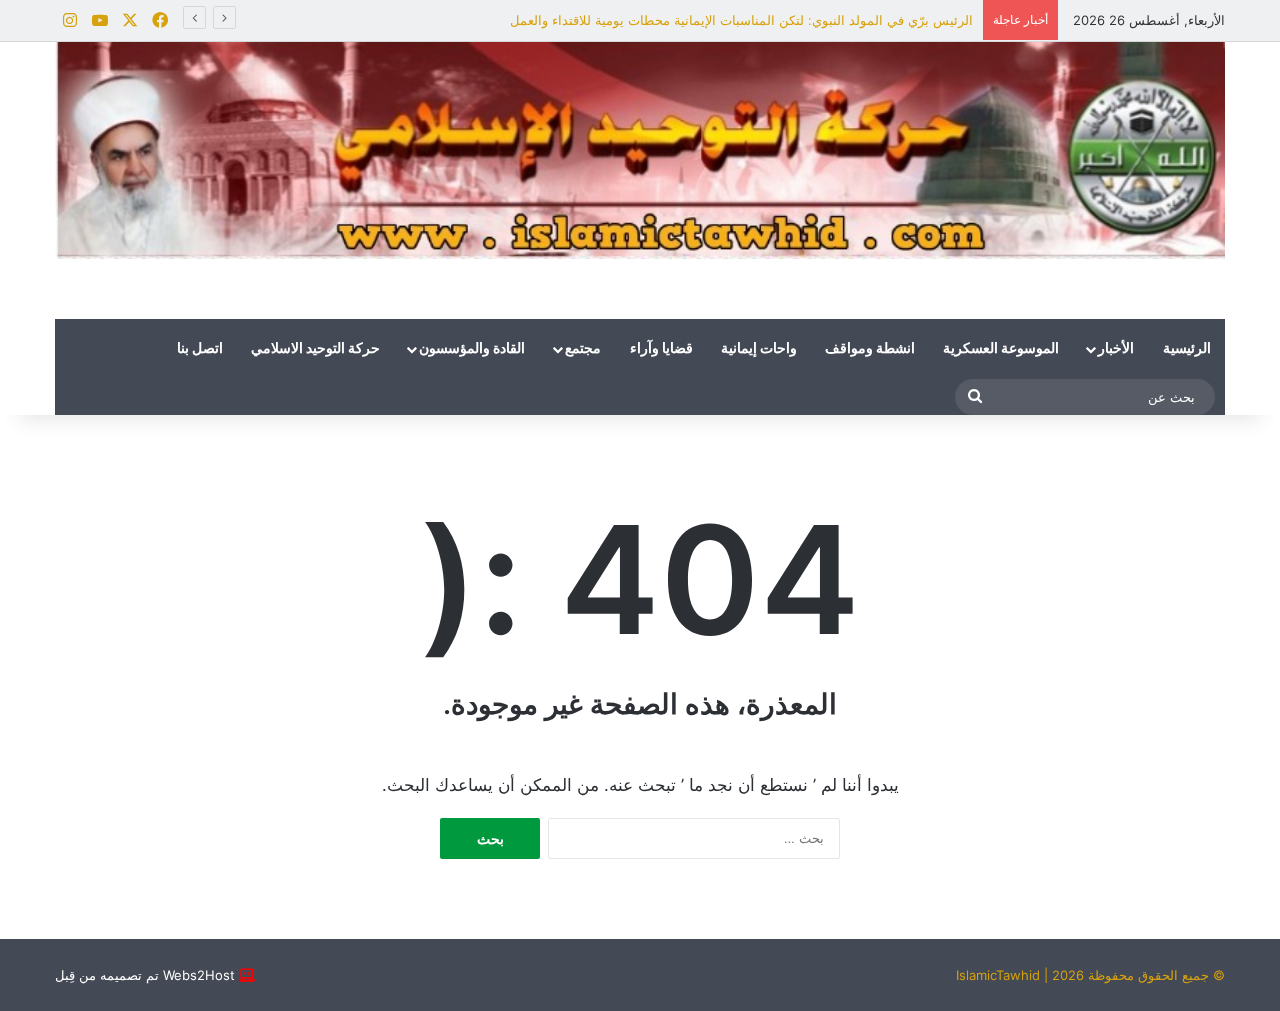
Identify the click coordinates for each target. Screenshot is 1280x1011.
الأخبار (1116, 349)
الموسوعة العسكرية (1001, 349)
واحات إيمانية (759, 349)
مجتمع (583, 349)
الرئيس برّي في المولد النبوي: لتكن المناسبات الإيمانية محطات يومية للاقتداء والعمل (741, 20)
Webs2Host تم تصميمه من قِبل (145, 975)
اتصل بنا (200, 349)
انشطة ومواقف (870, 349)
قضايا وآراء (661, 349)
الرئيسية (1187, 349)
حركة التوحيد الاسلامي (315, 349)
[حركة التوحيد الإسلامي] (640, 150)
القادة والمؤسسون (472, 349)
